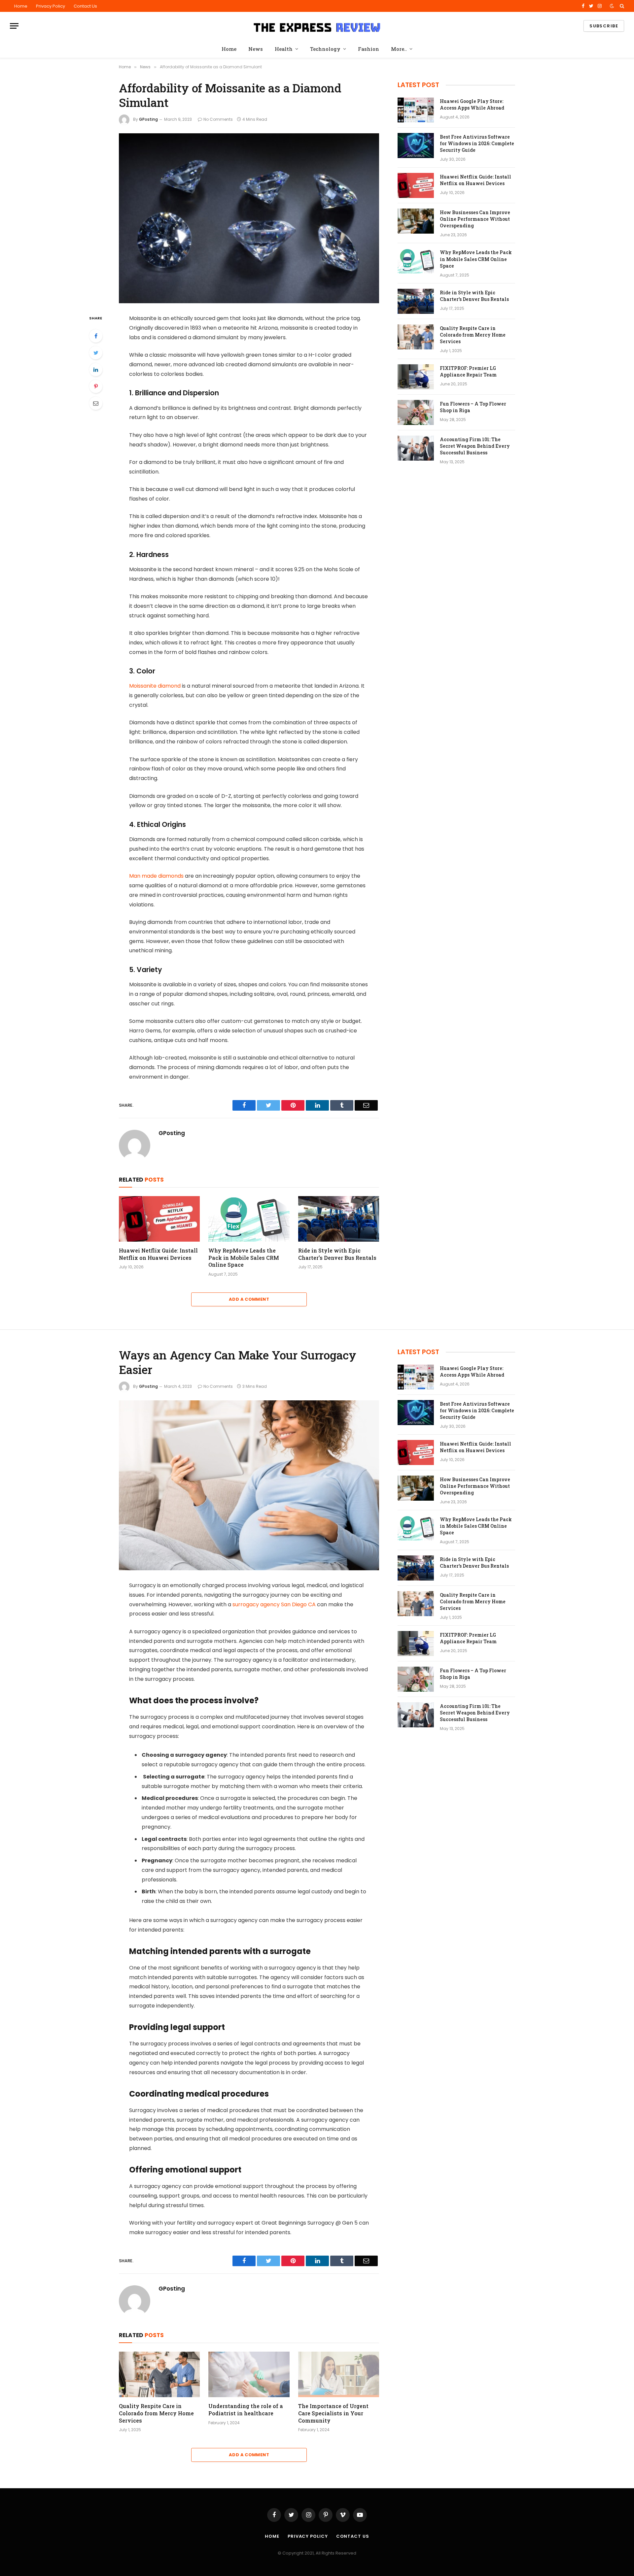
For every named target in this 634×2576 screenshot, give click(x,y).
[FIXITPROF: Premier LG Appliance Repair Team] (416, 377)
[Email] (96, 403)
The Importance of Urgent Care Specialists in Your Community (333, 2413)
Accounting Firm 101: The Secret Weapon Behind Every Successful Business (475, 446)
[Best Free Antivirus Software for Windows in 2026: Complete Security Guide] (416, 146)
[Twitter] (96, 353)
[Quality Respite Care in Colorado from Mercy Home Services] (416, 337)
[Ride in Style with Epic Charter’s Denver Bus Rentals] (339, 1219)
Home (21, 6)
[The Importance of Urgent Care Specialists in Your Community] (339, 2374)
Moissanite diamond (155, 686)
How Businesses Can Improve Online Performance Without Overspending (475, 219)
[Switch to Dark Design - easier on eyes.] (612, 6)
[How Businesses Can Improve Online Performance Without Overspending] (416, 221)
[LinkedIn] (96, 370)
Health (284, 49)
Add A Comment (249, 1299)
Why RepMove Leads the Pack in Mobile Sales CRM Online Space (244, 1258)
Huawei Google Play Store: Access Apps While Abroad (472, 104)
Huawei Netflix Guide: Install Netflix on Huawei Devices (158, 1254)
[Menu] (14, 26)
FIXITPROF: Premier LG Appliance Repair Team (468, 371)
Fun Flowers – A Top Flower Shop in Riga (473, 407)
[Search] (621, 6)
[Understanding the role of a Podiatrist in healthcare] (249, 2374)
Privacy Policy (51, 6)
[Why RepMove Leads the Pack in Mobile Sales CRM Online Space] (249, 1219)
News (256, 49)
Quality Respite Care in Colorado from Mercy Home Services (473, 335)
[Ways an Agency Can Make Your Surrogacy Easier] (249, 1485)
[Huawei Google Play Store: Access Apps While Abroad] (416, 110)
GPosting (148, 119)
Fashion (369, 49)
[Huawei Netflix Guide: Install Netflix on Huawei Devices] (159, 1219)
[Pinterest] (96, 386)
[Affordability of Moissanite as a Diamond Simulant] (249, 218)
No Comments (218, 119)
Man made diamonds (156, 876)
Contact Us (85, 6)
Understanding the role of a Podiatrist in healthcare (246, 2410)
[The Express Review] (317, 26)
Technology (325, 49)
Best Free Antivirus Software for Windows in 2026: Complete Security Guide (477, 143)
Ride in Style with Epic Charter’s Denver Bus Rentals (337, 1254)
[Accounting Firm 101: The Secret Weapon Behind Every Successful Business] (416, 448)
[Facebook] (96, 336)
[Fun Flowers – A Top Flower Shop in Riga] (416, 412)
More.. (399, 49)
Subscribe (604, 26)
